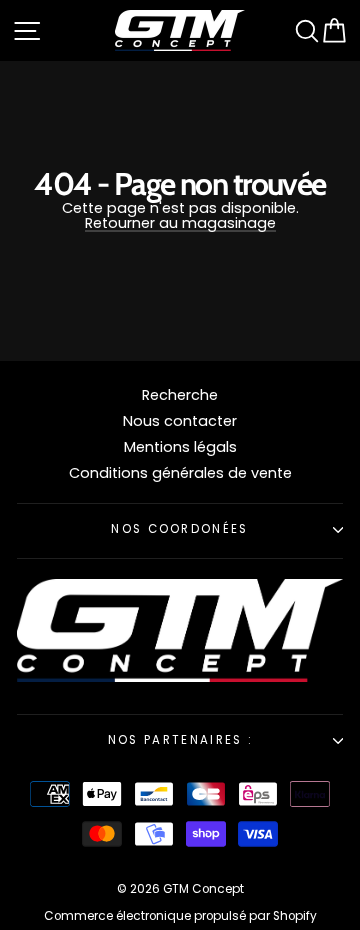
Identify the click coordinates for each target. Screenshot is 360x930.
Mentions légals (180, 447)
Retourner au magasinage (180, 224)
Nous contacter (180, 421)
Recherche (180, 395)
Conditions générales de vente (180, 473)
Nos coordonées (179, 529)
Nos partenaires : (180, 740)
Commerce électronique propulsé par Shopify (180, 916)
